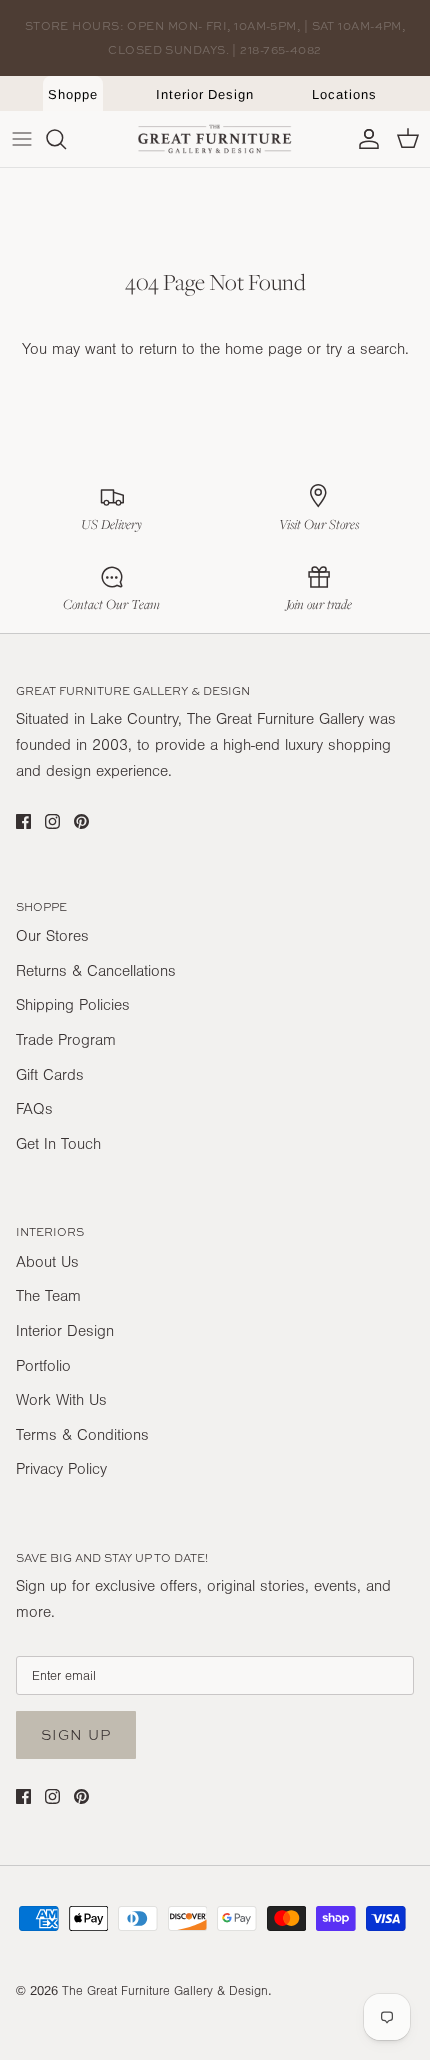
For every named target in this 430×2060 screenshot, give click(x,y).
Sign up (76, 1734)
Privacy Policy (61, 1469)
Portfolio (43, 1366)
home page (263, 349)
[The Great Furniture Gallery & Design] (215, 139)
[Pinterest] (81, 821)
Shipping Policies (73, 1005)
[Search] (66, 139)
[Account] (364, 139)
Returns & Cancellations (96, 971)
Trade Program (66, 1040)
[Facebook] (23, 821)
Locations (344, 94)
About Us (47, 1262)
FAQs (34, 1109)
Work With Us (61, 1400)
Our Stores (52, 936)
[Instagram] (52, 821)
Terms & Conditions (82, 1435)
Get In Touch (58, 1144)
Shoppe (73, 94)
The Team (48, 1296)
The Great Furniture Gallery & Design (165, 1991)
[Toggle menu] (22, 139)
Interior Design (205, 94)
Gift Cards (50, 1075)
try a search (365, 349)
